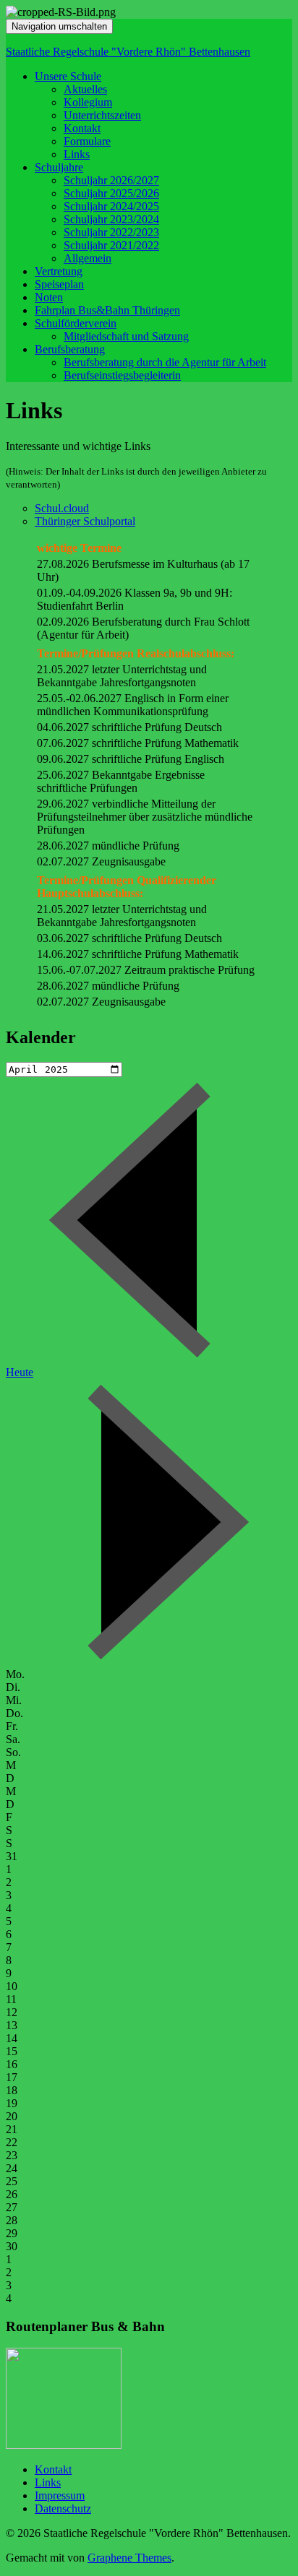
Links (77, 154)
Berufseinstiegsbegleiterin (122, 375)
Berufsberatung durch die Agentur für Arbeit (165, 362)
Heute (20, 1372)
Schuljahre (59, 167)
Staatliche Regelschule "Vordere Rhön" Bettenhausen (128, 52)
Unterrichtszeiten (102, 115)
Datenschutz (63, 2508)
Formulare (87, 141)
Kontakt (82, 128)
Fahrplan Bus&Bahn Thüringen (107, 310)
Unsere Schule (68, 76)
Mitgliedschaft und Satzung (126, 336)
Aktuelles (85, 89)
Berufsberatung (70, 349)
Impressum (60, 2495)
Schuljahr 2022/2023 (111, 232)
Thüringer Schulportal (85, 521)
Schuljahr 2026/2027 (111, 180)
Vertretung (59, 271)
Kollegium (88, 102)
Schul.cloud (62, 508)
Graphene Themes (129, 2558)
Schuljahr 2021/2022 (111, 245)
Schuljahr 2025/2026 (111, 193)
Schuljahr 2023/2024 (111, 219)
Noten (49, 297)
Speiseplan (59, 284)
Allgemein (88, 258)
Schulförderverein (76, 323)
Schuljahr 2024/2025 (111, 206)
